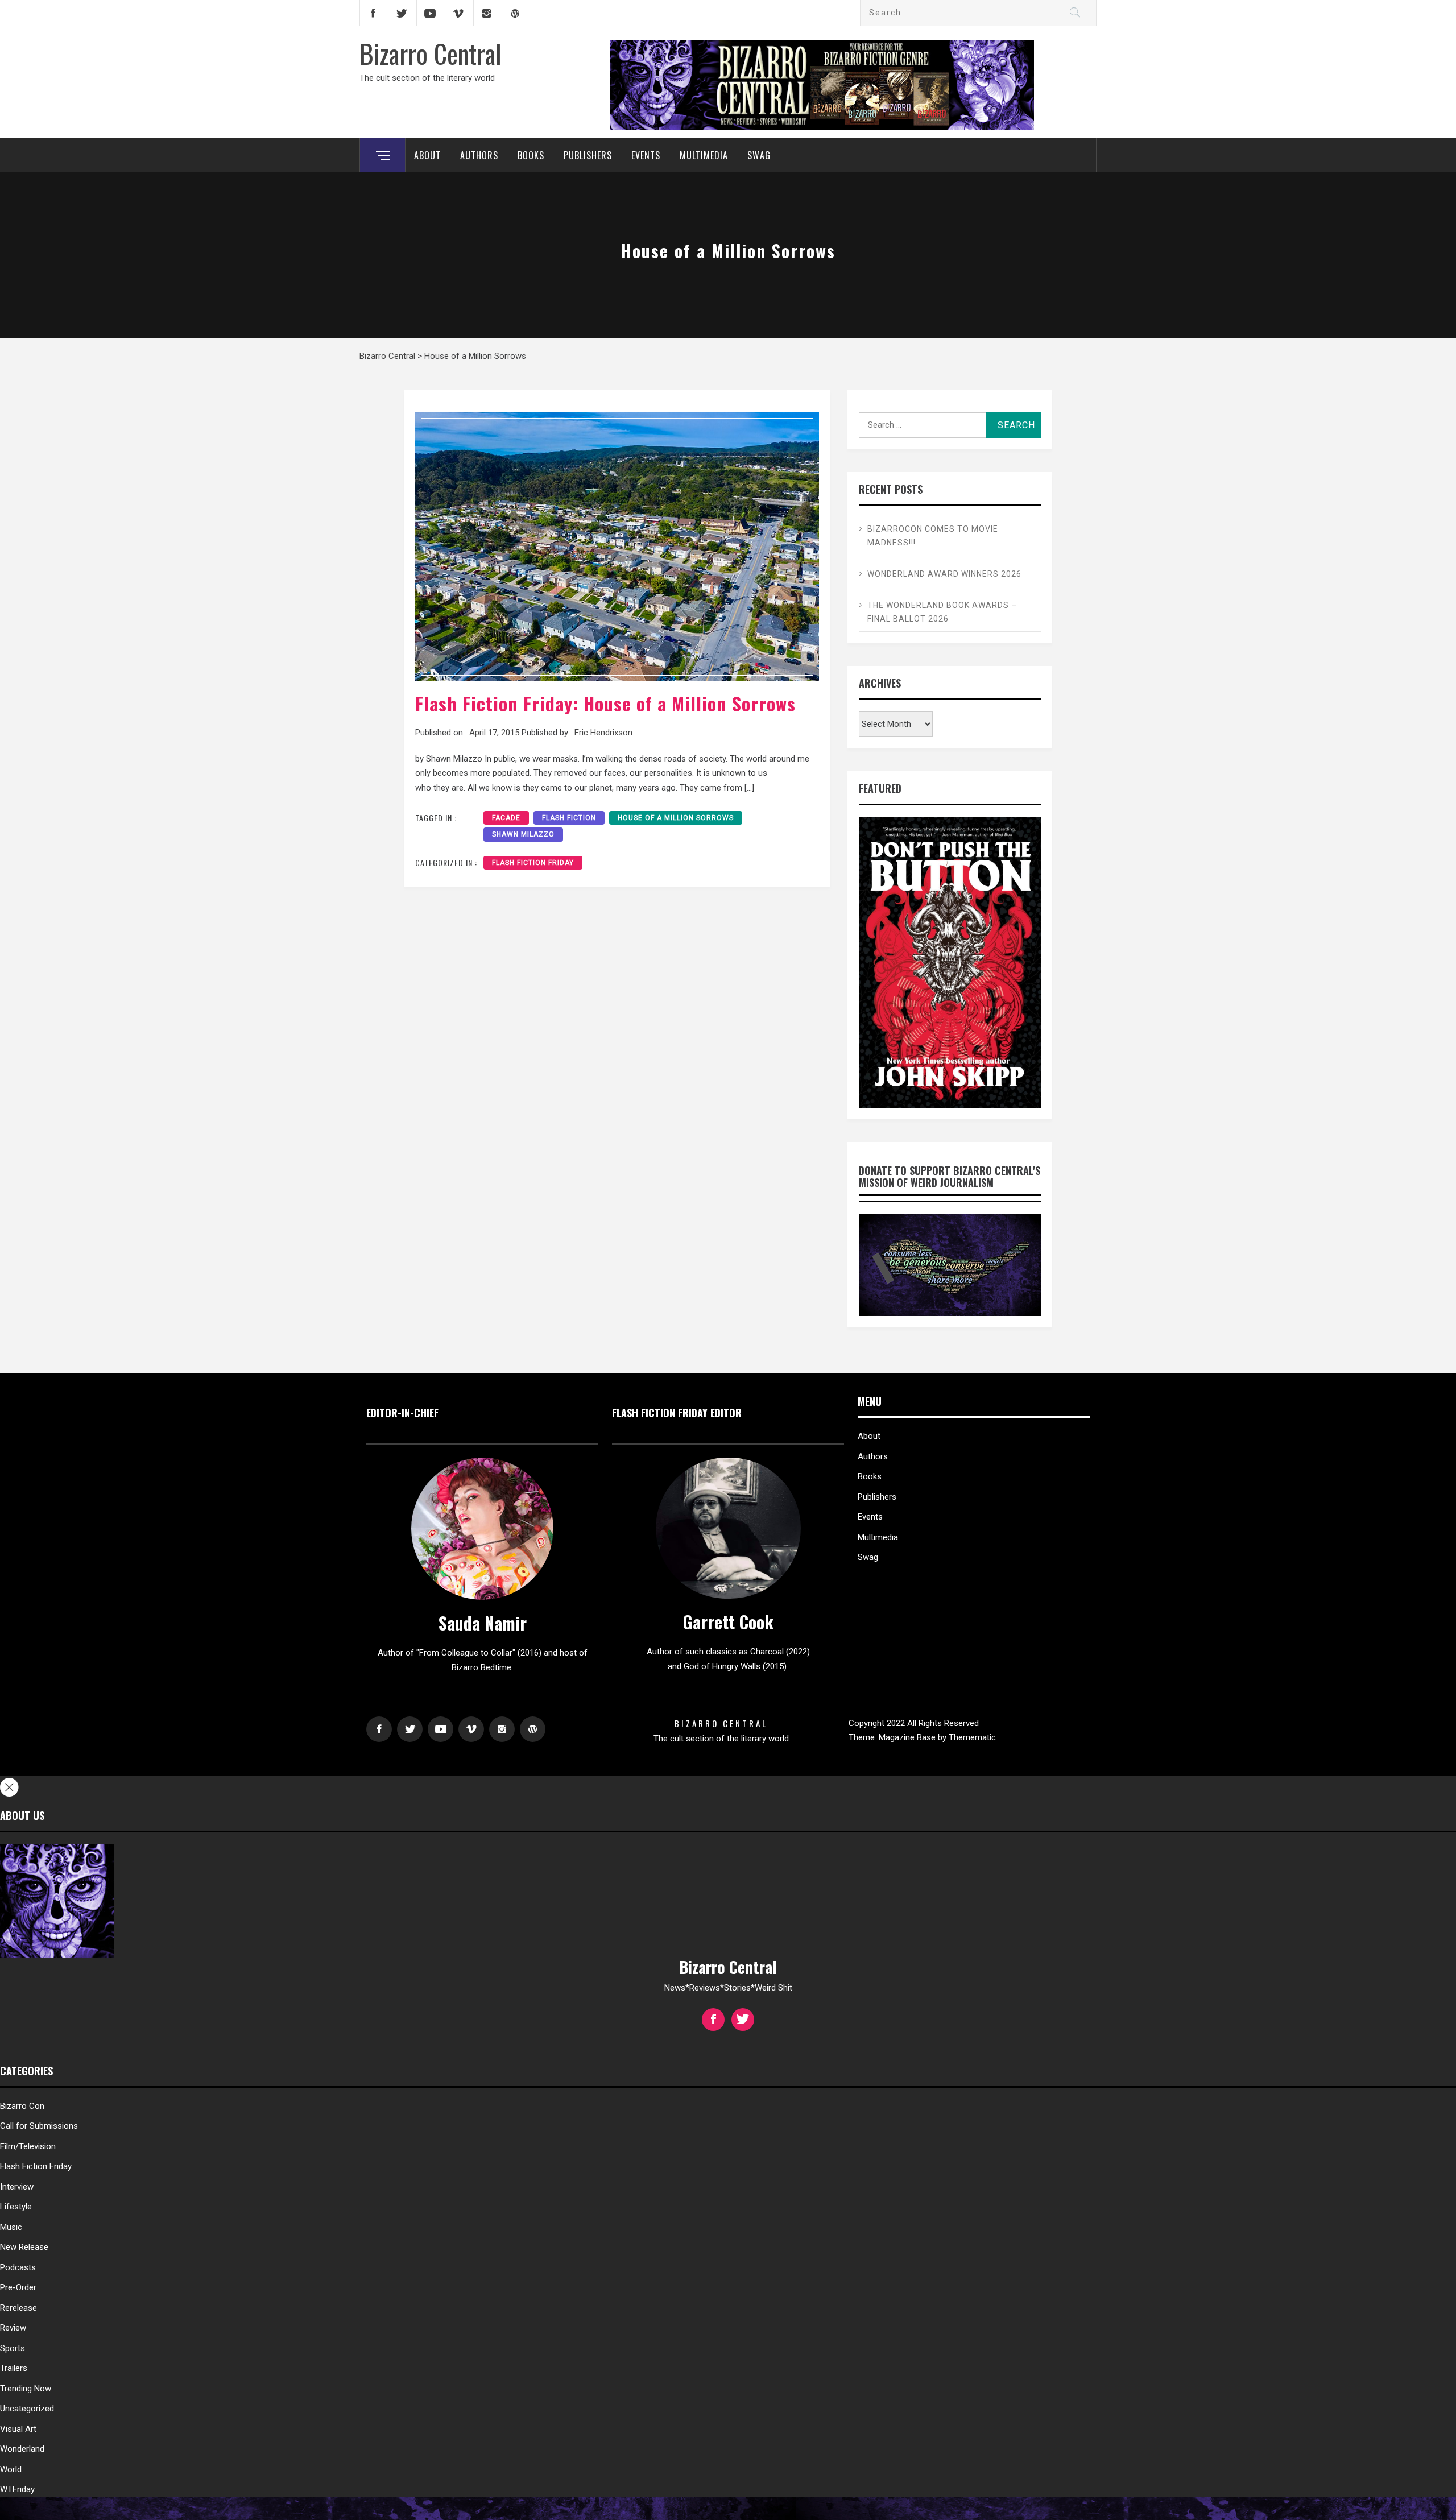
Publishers (588, 155)
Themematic (972, 1737)
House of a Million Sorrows (676, 818)
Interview (17, 2187)
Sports (13, 2348)
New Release (24, 2247)
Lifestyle (16, 2207)
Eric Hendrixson (603, 733)
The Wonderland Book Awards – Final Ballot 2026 (942, 612)
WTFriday (17, 2489)
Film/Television (28, 2146)
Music (11, 2227)
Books (531, 155)
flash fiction (569, 818)
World (11, 2469)
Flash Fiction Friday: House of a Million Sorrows (605, 703)
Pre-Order (18, 2287)
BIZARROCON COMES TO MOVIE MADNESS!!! (933, 536)
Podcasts (18, 2267)
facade (506, 818)
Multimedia (704, 155)
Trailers (14, 2368)
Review (13, 2328)
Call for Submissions (39, 2126)
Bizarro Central (431, 53)
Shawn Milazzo (523, 834)
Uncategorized (27, 2409)
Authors (479, 155)
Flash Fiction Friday (533, 863)
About (427, 155)
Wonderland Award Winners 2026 (944, 574)
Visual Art (18, 2429)
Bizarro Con (22, 2106)
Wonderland (22, 2449)
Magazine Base (908, 1737)
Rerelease (18, 2308)
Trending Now (26, 2389)
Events (646, 155)
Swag (759, 155)
